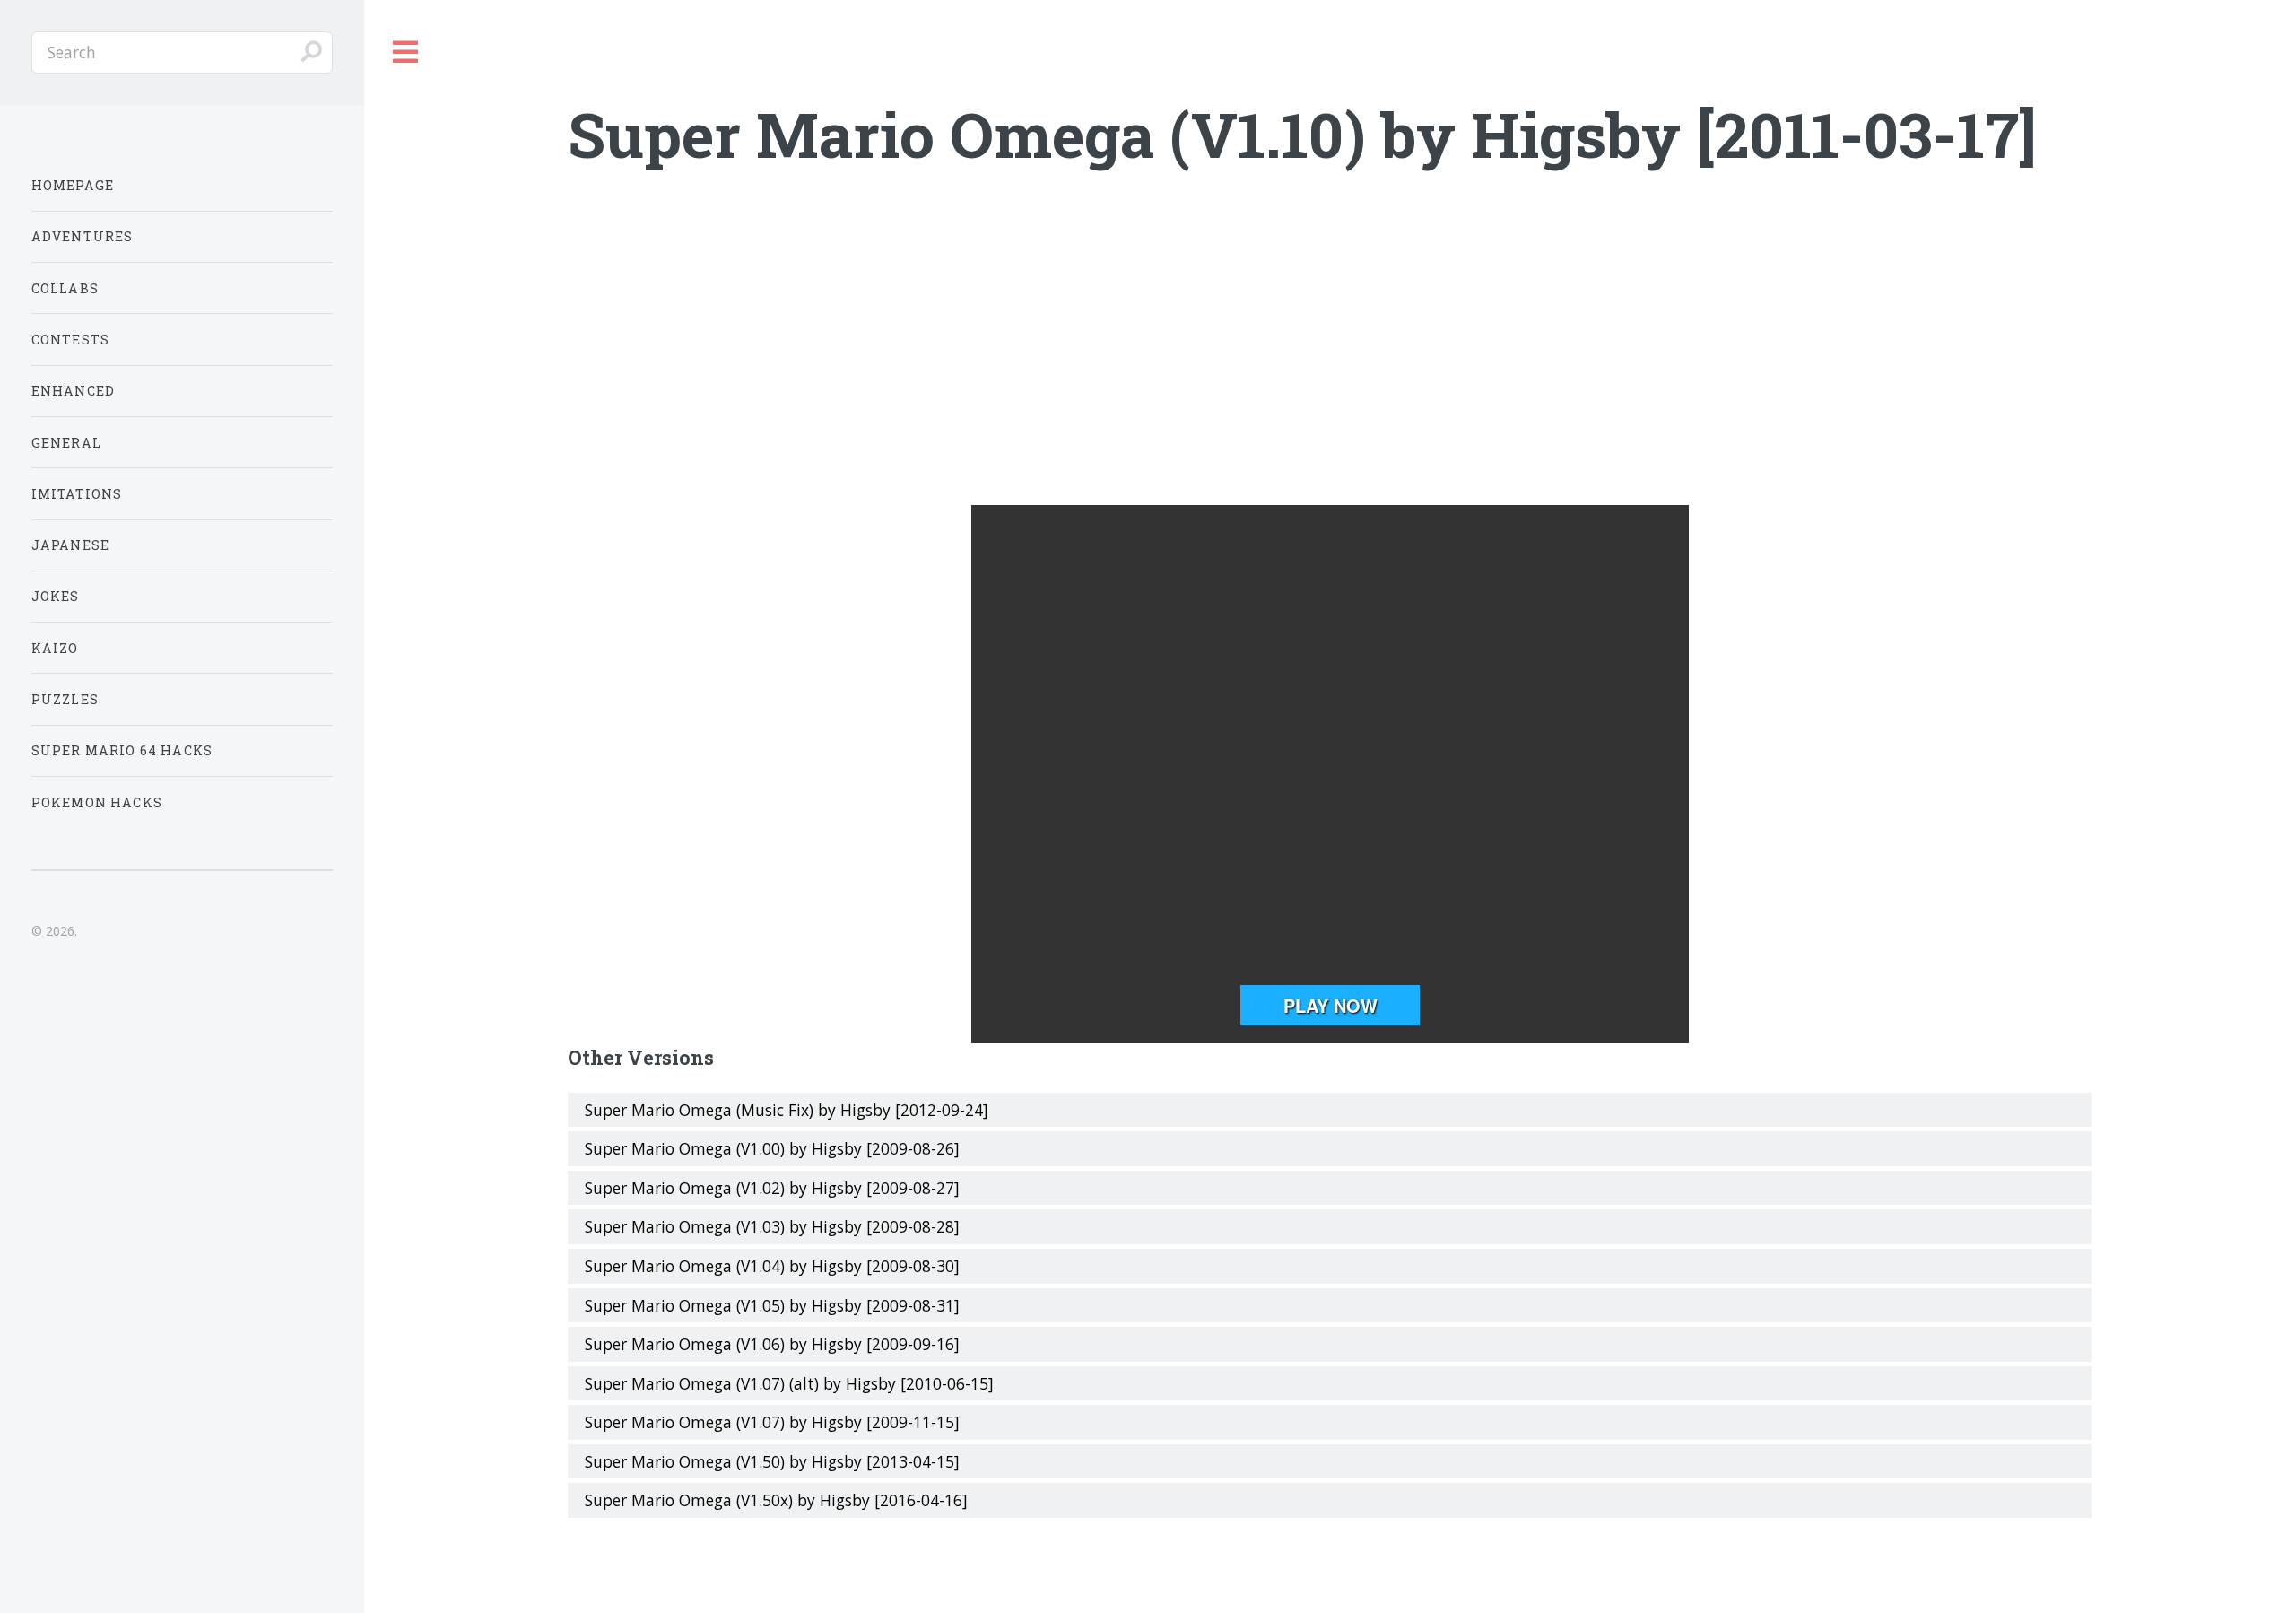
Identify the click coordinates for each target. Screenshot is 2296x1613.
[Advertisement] (1330, 362)
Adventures (83, 236)
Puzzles (65, 699)
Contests (70, 340)
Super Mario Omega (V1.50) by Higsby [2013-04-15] (772, 1461)
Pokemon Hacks (97, 802)
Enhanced (73, 391)
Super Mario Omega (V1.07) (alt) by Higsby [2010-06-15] (789, 1383)
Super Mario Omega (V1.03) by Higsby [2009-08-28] (772, 1226)
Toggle (406, 52)
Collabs (65, 288)
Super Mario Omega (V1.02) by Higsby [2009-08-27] (772, 1188)
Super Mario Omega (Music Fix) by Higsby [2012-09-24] (787, 1110)
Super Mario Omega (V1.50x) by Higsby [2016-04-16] (776, 1500)
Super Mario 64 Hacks (122, 750)
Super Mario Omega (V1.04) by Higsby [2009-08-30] (772, 1266)
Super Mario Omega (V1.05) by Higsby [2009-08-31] (772, 1305)
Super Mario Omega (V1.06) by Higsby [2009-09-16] (772, 1344)
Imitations (77, 494)
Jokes (56, 596)
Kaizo (55, 648)
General (66, 443)
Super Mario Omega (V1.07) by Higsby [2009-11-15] (772, 1422)
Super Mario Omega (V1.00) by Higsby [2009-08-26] (772, 1148)
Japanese (70, 545)
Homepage (73, 185)
